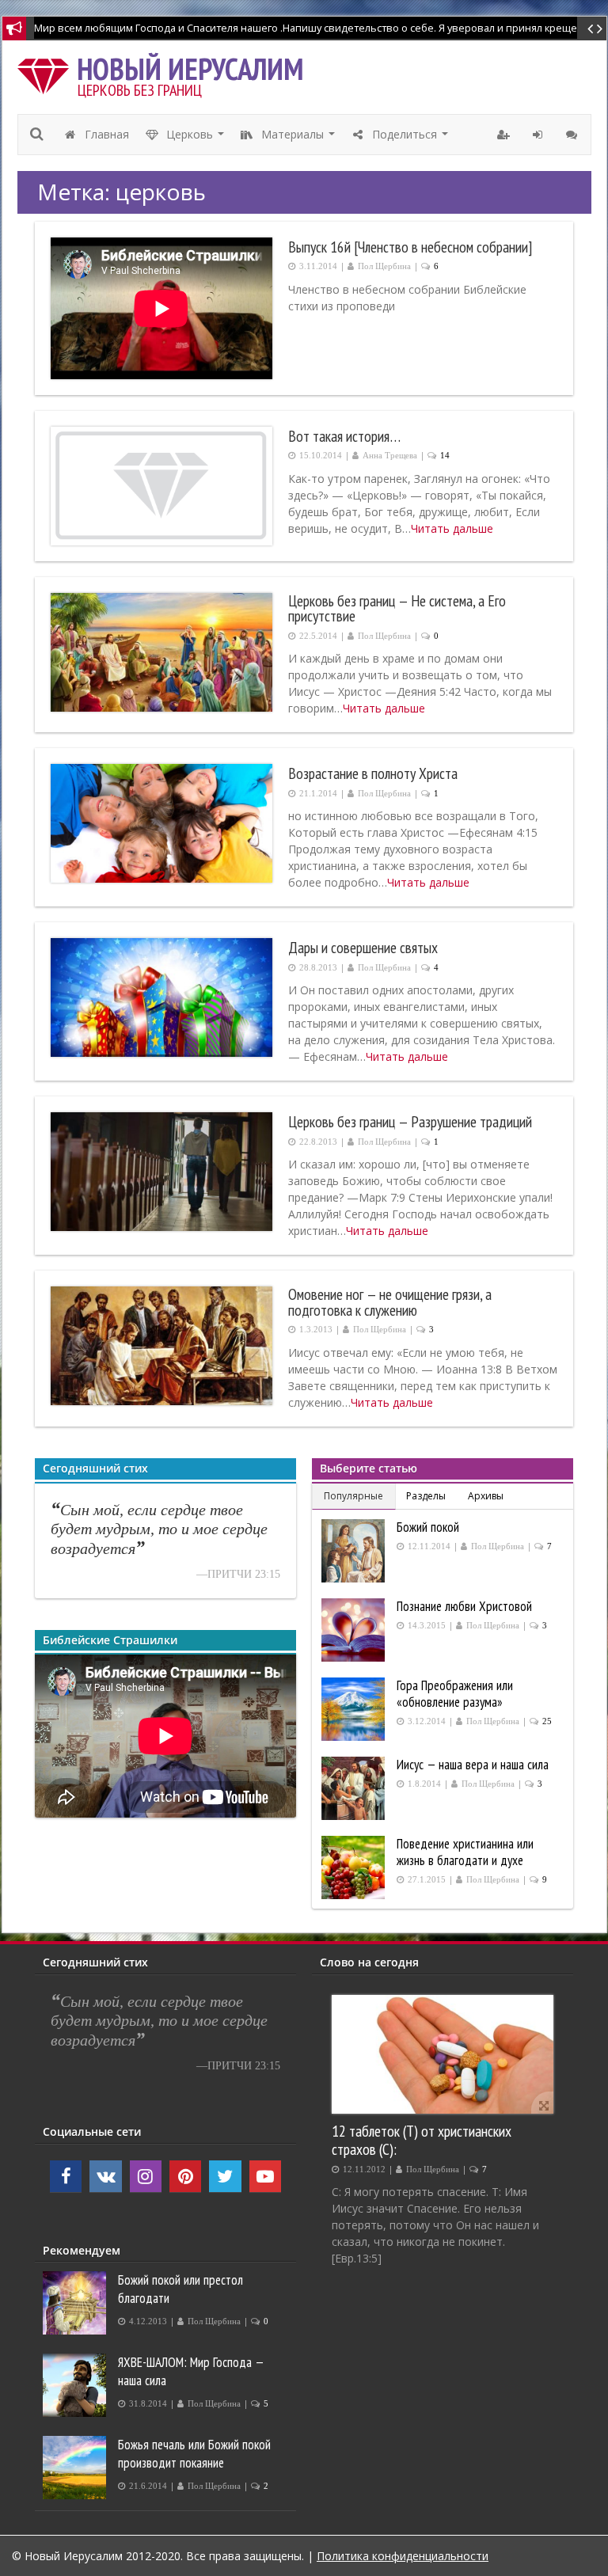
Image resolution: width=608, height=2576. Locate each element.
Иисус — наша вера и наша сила (473, 1765)
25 (547, 1721)
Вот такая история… (344, 436)
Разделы (426, 1496)
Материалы (298, 139)
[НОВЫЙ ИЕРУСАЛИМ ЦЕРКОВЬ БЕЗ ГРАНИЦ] (47, 72)
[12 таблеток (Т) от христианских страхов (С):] (443, 2054)
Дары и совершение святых (363, 948)
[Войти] (540, 135)
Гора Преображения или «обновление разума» (455, 1694)
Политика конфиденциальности (403, 2556)
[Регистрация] (505, 135)
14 (445, 456)
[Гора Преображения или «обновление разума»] (355, 1709)
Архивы (486, 1496)
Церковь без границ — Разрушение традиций (410, 1122)
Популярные (353, 1496)
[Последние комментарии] (574, 135)
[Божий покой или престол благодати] (76, 2303)
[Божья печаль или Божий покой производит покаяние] (76, 2468)
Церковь (196, 139)
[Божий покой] (355, 1551)
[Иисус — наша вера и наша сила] (355, 1788)
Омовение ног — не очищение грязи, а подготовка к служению (390, 1302)
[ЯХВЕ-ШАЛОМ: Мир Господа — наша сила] (76, 2385)
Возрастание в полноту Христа (373, 773)
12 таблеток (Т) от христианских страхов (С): (422, 2140)
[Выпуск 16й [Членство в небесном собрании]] (161, 308)
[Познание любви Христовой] (355, 1630)
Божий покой (428, 1527)
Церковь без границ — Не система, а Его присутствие (397, 608)
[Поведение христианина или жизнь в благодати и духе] (355, 1867)
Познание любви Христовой (464, 1606)
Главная (105, 134)
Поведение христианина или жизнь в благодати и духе (465, 1852)
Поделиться (410, 139)
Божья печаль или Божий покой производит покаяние (194, 2454)
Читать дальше (452, 528)
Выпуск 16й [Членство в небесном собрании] (410, 247)
